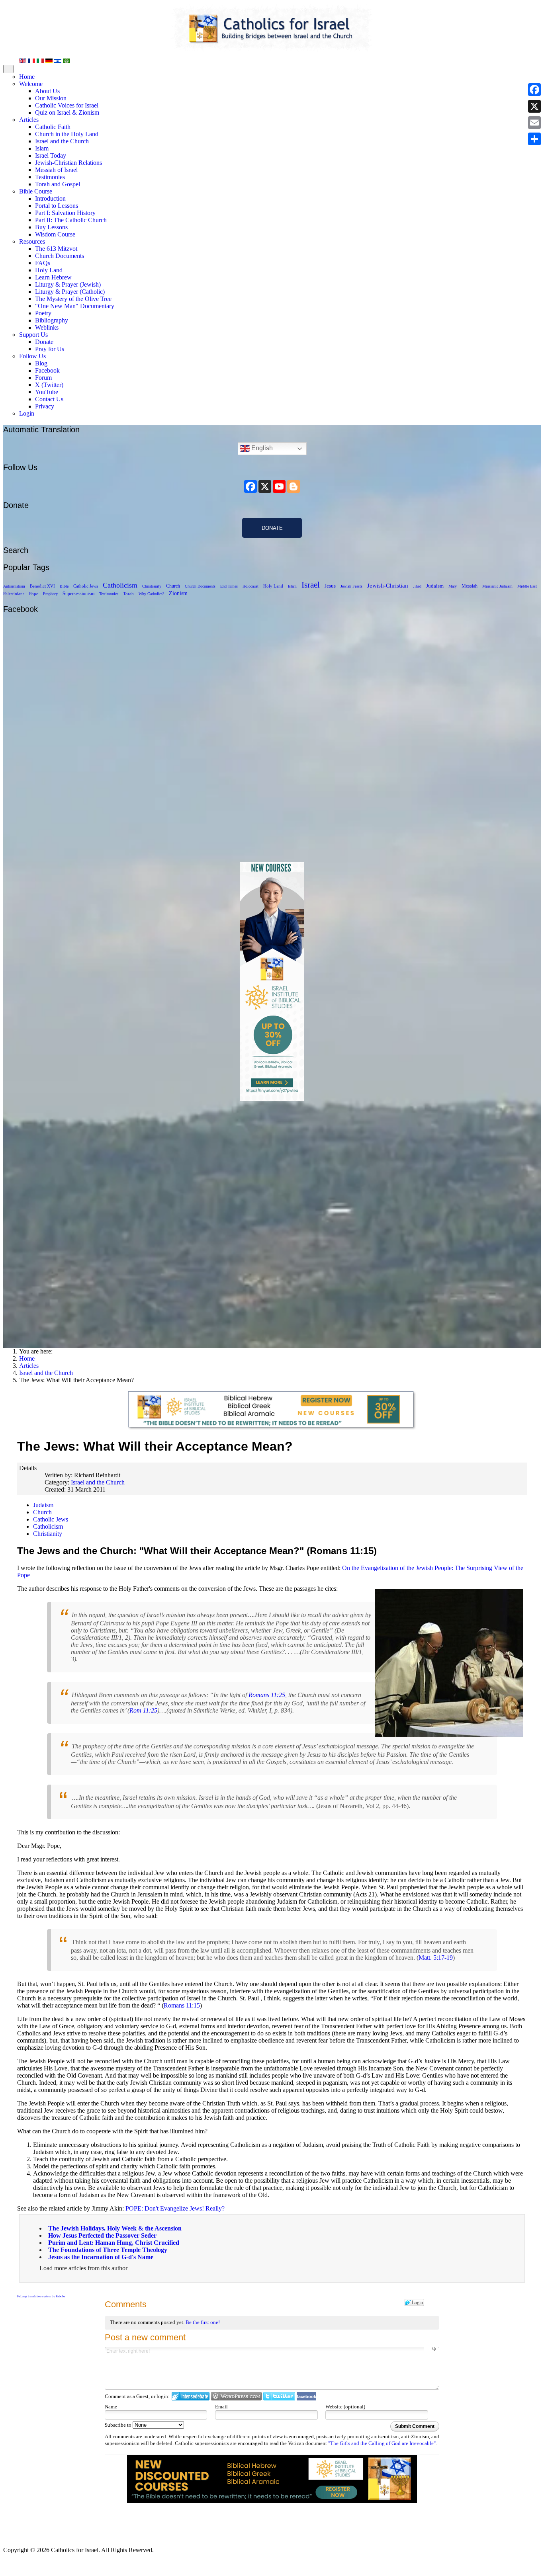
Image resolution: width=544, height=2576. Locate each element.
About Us (47, 91)
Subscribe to (119, 2425)
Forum (43, 378)
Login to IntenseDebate (191, 2396)
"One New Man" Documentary (75, 306)
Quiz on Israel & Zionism (67, 112)
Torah (128, 594)
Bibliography (52, 320)
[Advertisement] (272, 1221)
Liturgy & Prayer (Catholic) (70, 292)
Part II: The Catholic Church (71, 220)
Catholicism (120, 585)
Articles (29, 120)
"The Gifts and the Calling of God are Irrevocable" (382, 2443)
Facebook (47, 370)
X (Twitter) (49, 385)
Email (221, 2407)
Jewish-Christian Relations (68, 163)
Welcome (31, 84)
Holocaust (250, 586)
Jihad (417, 586)
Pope (34, 594)
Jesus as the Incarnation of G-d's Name (101, 2257)
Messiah (470, 586)
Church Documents (60, 256)
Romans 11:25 (267, 1695)
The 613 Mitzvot (56, 249)
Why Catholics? (151, 594)
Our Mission (51, 98)
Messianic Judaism (497, 586)
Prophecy (50, 594)
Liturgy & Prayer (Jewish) (68, 284)
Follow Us (32, 356)
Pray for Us (50, 349)
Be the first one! (203, 2322)
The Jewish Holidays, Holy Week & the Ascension (115, 2228)
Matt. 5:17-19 (436, 1958)
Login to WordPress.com (236, 2396)
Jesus (330, 586)
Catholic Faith (53, 127)
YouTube (47, 392)
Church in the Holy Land (67, 134)
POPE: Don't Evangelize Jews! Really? (175, 2208)
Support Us (33, 335)
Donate (44, 342)
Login (27, 413)
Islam (42, 148)
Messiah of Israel (56, 170)
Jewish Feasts (351, 586)
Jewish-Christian (388, 585)
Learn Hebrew (53, 277)
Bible (64, 586)
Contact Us (49, 399)
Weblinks (47, 327)
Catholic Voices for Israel (67, 105)
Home (27, 77)
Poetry (43, 313)
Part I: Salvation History (65, 213)
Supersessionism (78, 594)
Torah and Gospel (58, 184)
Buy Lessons (51, 227)
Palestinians (14, 594)
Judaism (435, 586)
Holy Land (49, 270)
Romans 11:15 (182, 2005)
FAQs (43, 263)
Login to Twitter (279, 2396)
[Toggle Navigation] (8, 69)
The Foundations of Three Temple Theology (108, 2250)
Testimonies (50, 177)
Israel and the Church (62, 141)
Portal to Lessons (57, 206)
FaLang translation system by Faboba (41, 2296)
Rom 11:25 (143, 1710)
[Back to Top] (7, 2566)
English (261, 448)
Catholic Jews (86, 586)
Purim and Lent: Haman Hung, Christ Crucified (114, 2243)
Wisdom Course (55, 234)
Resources (32, 241)
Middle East (527, 586)
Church (173, 586)
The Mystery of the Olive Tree (73, 299)
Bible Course (36, 191)
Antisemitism (14, 586)
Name (111, 2407)
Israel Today (51, 155)
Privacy (45, 406)
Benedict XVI (42, 586)
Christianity (152, 586)
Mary (453, 586)
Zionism (178, 593)
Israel (311, 585)
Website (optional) (345, 2407)
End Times (229, 586)
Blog (41, 363)
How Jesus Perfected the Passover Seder (102, 2235)
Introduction (50, 198)
